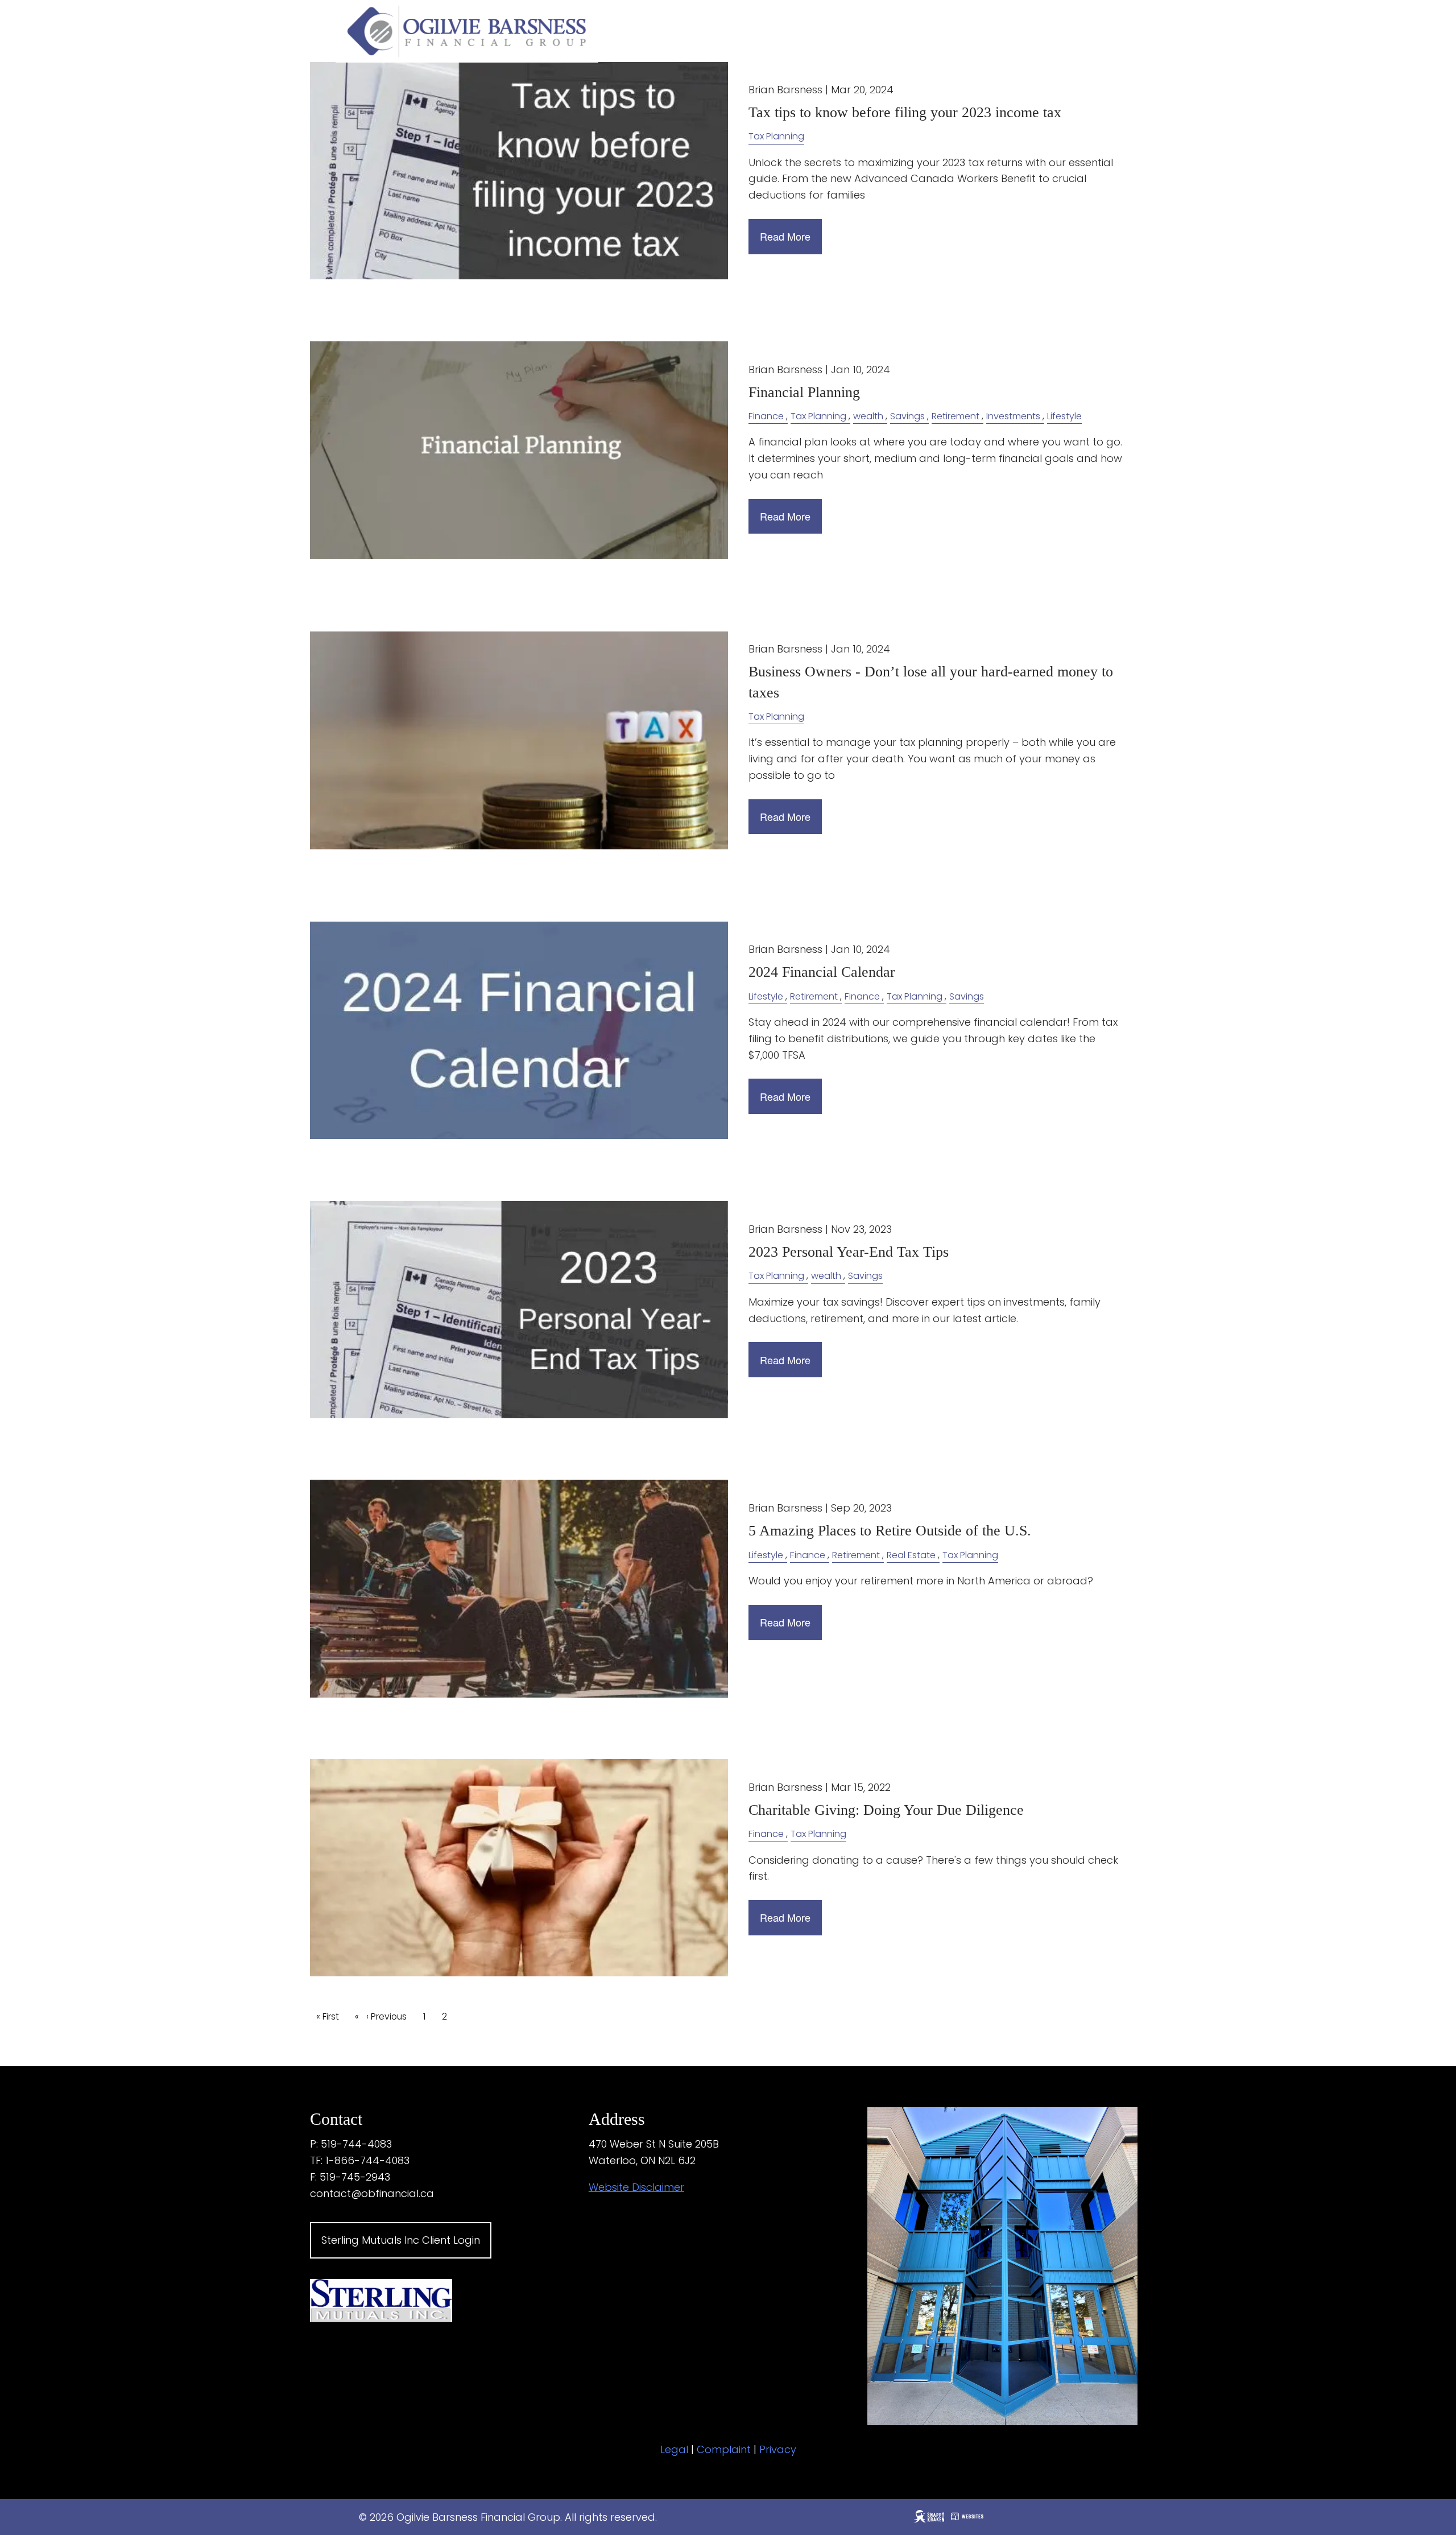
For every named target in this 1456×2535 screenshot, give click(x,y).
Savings (907, 416)
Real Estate (911, 1555)
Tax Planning (776, 136)
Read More (785, 236)
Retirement (955, 416)
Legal (674, 2449)
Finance (766, 416)
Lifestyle (1064, 416)
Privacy (778, 2449)
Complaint (724, 2449)
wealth (868, 416)
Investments (1013, 416)
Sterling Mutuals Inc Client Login (401, 2240)
